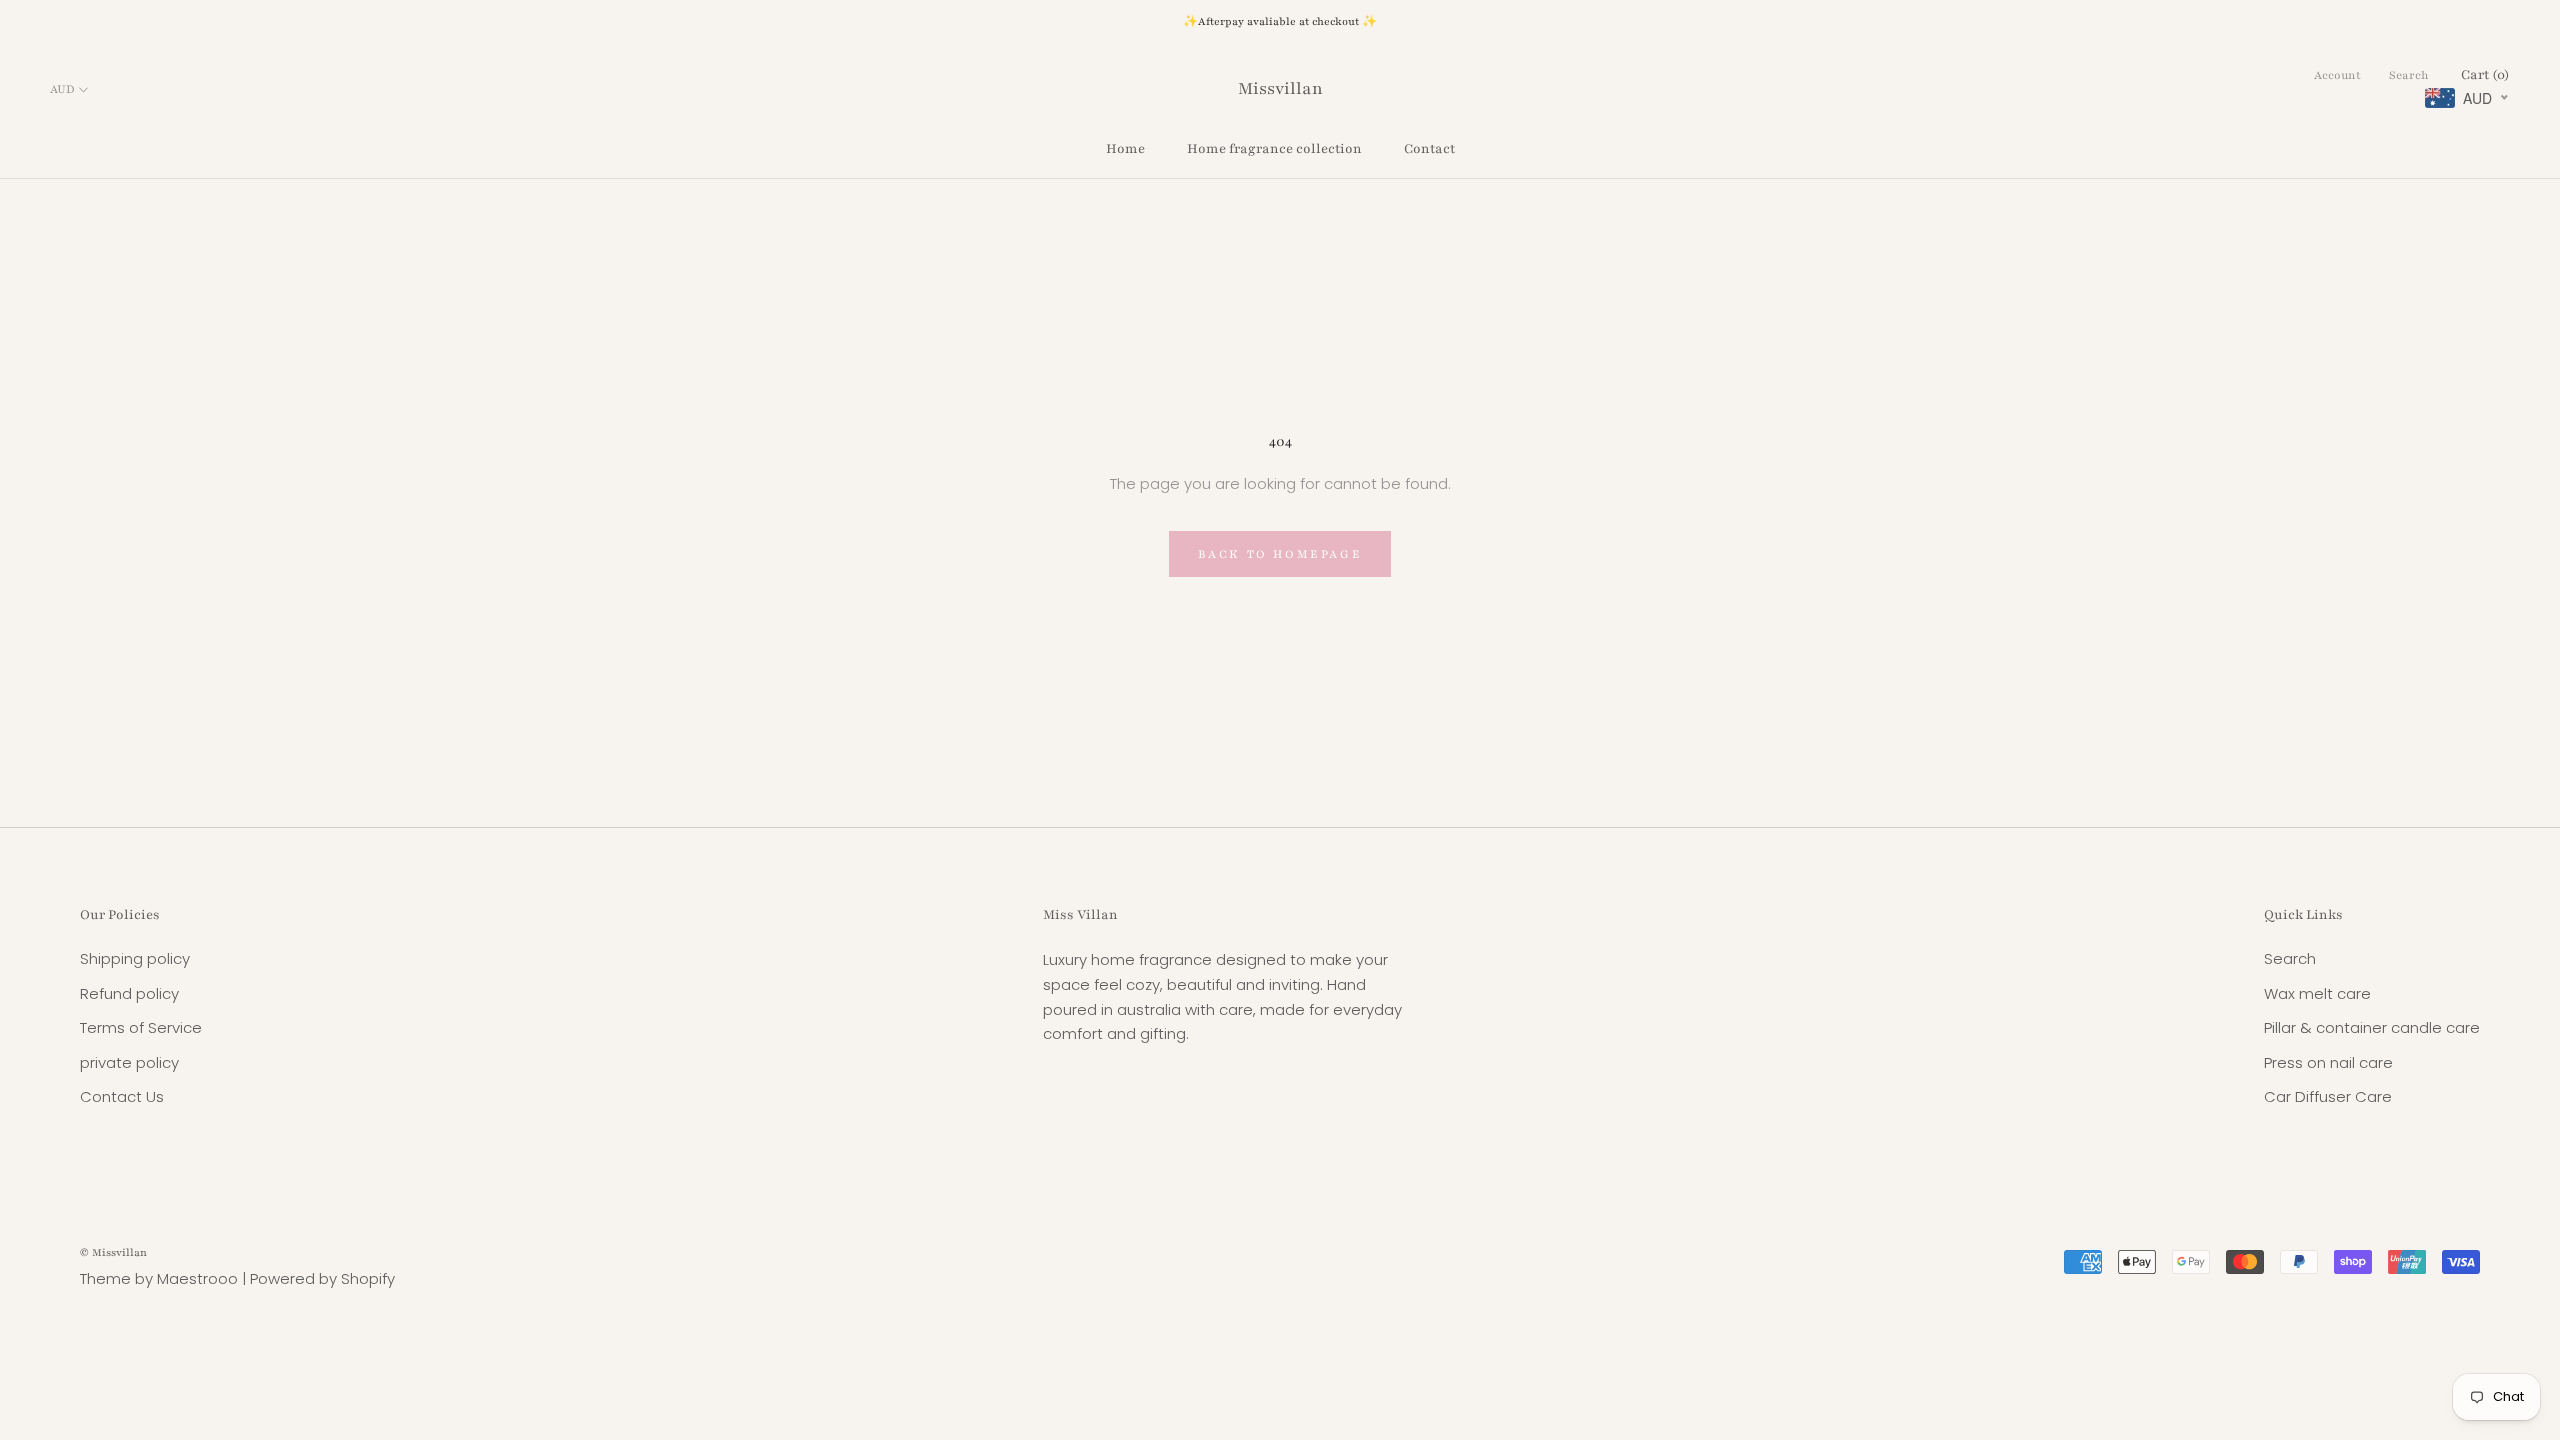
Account (2337, 75)
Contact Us (122, 1096)
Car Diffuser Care (2328, 1096)
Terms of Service (141, 1027)
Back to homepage (1280, 554)
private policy (129, 1062)
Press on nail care (2328, 1062)
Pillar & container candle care (2372, 1027)
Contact (1429, 149)
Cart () (2485, 75)
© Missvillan (113, 1252)
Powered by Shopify (322, 1278)
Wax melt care (2317, 993)
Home (1125, 149)
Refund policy (129, 993)
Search (2409, 75)
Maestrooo (197, 1278)
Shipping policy (135, 958)
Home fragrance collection (1274, 149)
